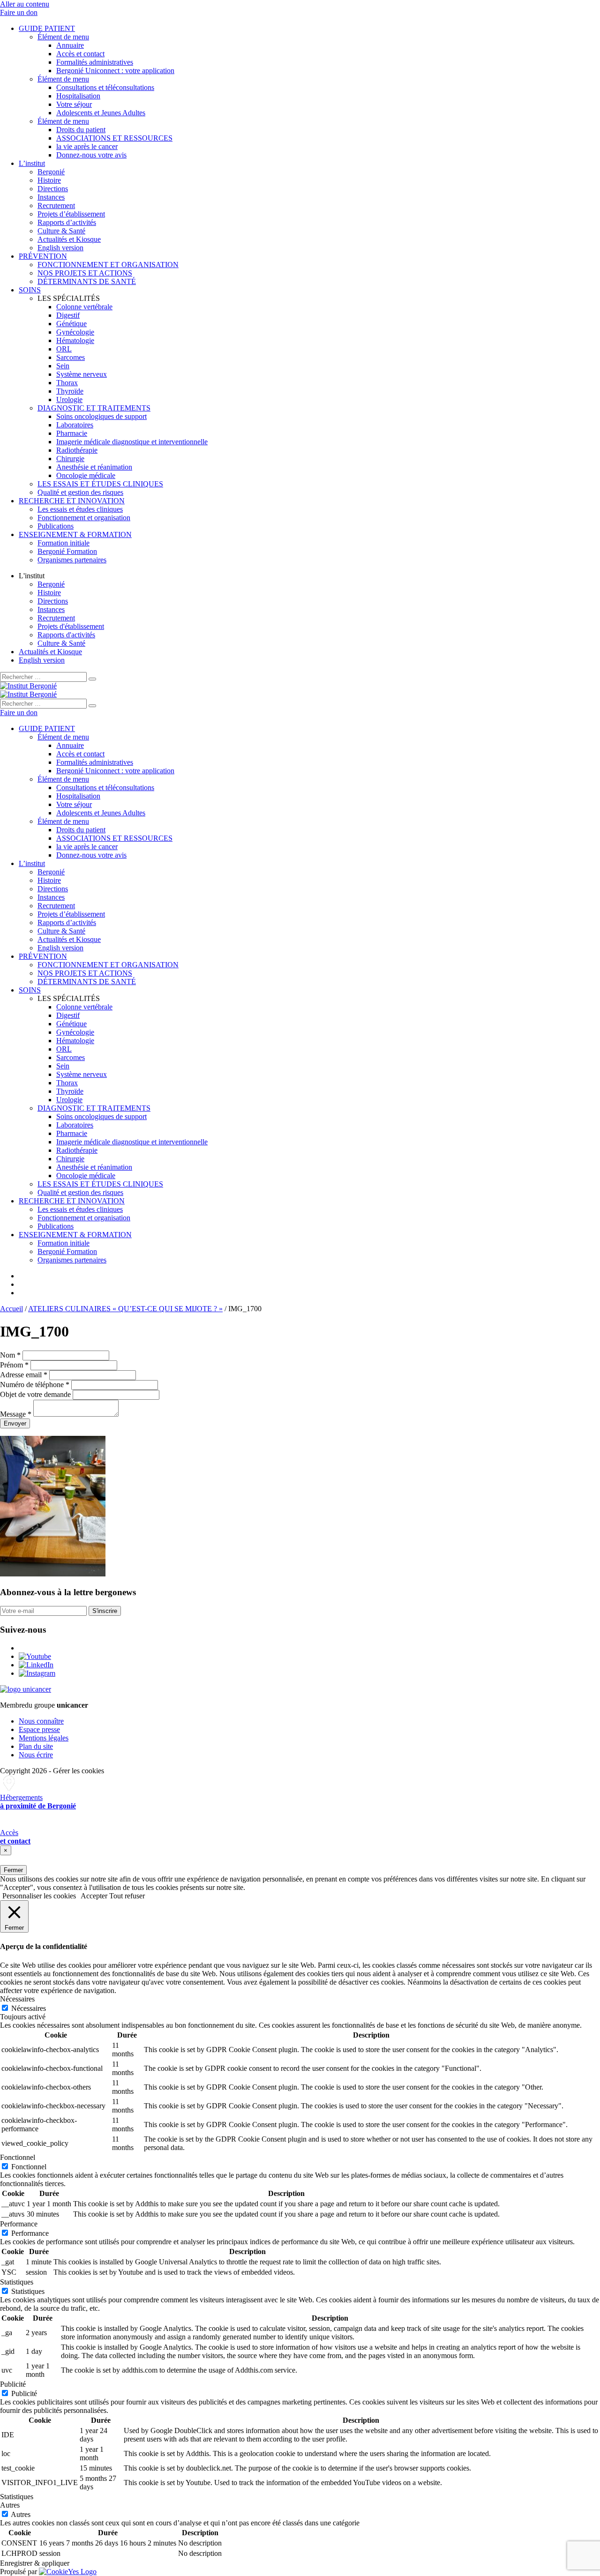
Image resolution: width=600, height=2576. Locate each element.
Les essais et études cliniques (80, 509)
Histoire (49, 180)
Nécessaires (29, 2008)
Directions (53, 189)
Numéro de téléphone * (35, 1385)
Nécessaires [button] (17, 1999)
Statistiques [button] (17, 2282)
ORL (64, 349)
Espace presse (39, 1729)
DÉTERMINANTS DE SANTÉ (87, 281)
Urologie (69, 399)
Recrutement (56, 205)
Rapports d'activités (66, 635)
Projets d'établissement (71, 626)
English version (60, 248)
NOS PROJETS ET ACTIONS (85, 273)
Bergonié (51, 172)
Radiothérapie (77, 450)
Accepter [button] (94, 1896)
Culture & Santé (61, 231)
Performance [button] (19, 2224)
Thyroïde (70, 391)
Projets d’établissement (71, 214)
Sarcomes (71, 357)
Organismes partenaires (72, 560)
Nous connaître (41, 1721)
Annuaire (70, 45)
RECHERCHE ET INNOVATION (72, 501)
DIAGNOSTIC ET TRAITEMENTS (94, 408)
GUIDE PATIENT (47, 28)
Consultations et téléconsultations (105, 87)
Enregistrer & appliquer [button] (35, 2563)
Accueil (11, 1309)
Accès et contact (80, 54)
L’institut (32, 163)
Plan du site (36, 1746)
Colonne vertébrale (84, 307)
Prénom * (14, 1365)
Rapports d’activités (67, 222)
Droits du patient (81, 130)
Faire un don (19, 12)
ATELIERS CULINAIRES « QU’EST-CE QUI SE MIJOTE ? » (125, 1309)
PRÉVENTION (43, 256)
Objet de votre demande (35, 1394)
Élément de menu (63, 37)
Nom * (10, 1355)
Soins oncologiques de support (101, 416)
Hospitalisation (78, 96)
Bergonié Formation (67, 551)
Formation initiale (64, 543)
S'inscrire (105, 1611)
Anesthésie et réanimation (94, 467)
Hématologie (75, 340)
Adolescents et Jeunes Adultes (101, 113)
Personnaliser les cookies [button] (39, 1896)
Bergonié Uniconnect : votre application (115, 71)
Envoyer (15, 1423)
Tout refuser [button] (127, 1896)
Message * (16, 1414)
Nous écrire (36, 1755)
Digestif (68, 315)
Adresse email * (24, 1375)
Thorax (67, 383)
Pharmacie (72, 433)
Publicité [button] (13, 2384)
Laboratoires (75, 425)
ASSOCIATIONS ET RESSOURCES (114, 138)
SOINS (30, 290)
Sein (63, 366)
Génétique (71, 324)
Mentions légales (44, 1738)
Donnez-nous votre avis (91, 155)
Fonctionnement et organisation (84, 518)
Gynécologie (75, 332)
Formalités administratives (95, 62)
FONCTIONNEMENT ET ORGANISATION (108, 265)
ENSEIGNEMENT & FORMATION (75, 534)
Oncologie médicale (86, 475)
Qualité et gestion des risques (80, 492)
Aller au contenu (25, 4)
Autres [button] (10, 2505)
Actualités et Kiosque (69, 239)
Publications (56, 526)
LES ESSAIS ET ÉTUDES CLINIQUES (100, 484)
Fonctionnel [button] (18, 2157)
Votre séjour (74, 104)
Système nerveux (82, 374)
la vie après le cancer (87, 146)
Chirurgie (70, 459)
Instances (51, 197)
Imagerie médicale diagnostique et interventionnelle (132, 442)
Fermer (13, 1870)
